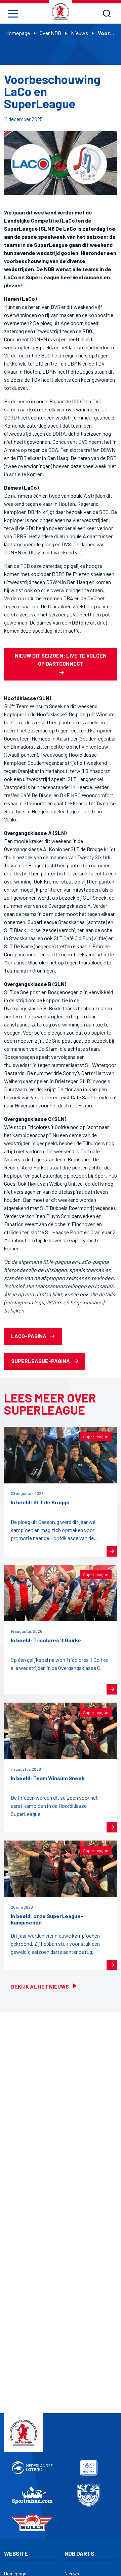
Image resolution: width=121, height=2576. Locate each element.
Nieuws (79, 33)
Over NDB (50, 33)
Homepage (18, 33)
